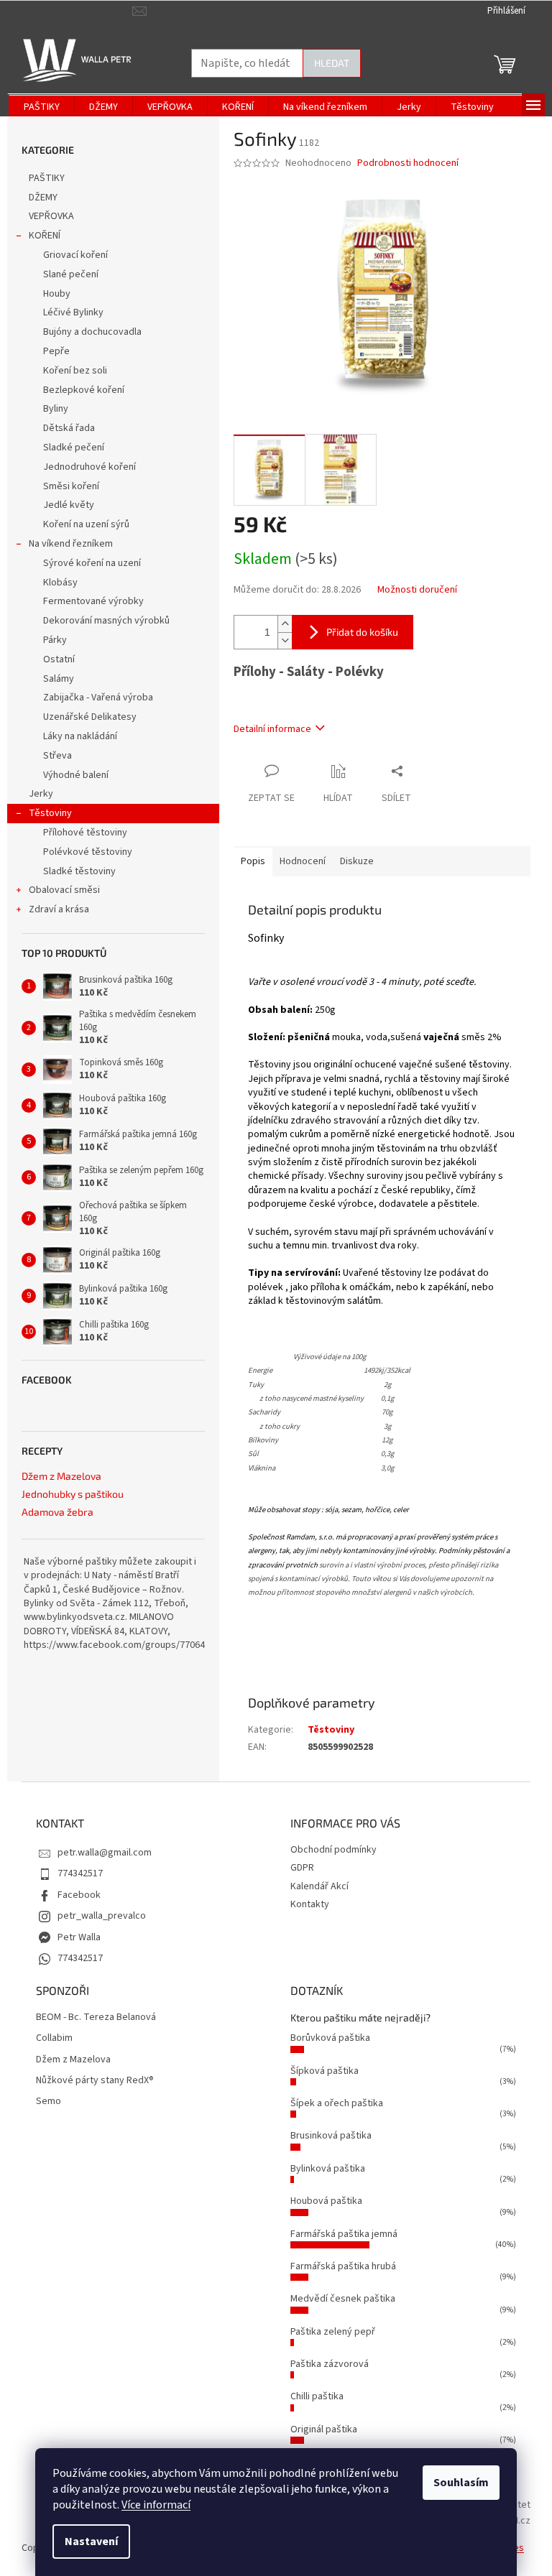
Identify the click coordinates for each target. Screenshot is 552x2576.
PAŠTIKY (47, 178)
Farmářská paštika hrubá (343, 2266)
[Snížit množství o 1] (285, 640)
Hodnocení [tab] (303, 861)
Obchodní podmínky (333, 1850)
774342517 (80, 1873)
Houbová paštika (326, 2201)
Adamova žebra (57, 1512)
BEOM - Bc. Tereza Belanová (96, 2017)
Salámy (59, 679)
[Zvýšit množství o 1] (285, 624)
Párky (55, 640)
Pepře (56, 351)
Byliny (56, 409)
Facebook (79, 1895)
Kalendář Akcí (319, 1886)
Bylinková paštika (328, 2169)
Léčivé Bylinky (73, 312)
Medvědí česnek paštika (343, 2299)
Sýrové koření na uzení (92, 563)
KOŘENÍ (45, 236)
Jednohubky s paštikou (73, 1494)
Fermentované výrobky (93, 601)
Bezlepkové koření (84, 390)
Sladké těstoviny (79, 871)
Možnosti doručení (417, 590)
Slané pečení (71, 274)
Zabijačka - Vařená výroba (98, 698)
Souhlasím (461, 2483)
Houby (57, 294)
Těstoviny (50, 813)
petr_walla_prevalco (102, 1916)
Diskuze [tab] (357, 861)
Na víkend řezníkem (71, 544)
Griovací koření (75, 255)
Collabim (54, 2038)
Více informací (156, 2505)
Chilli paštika (317, 2396)
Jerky (41, 794)
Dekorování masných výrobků (106, 621)
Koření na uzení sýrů (86, 524)
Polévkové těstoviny (88, 852)
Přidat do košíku (362, 632)
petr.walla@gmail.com (105, 1853)
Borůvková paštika (330, 2038)
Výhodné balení (76, 775)
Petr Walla (79, 1937)
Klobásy (60, 583)
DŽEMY (43, 198)
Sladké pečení (74, 448)
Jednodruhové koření (89, 467)
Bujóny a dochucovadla (92, 332)
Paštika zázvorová (330, 2364)
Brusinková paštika (331, 2136)
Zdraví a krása (59, 909)
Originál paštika (324, 2429)
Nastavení (91, 2542)
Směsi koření (71, 486)
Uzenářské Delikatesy (90, 717)
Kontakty (310, 1904)
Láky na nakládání (80, 736)
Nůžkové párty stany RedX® (95, 2081)
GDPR (302, 1868)
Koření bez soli (75, 371)
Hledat (332, 63)
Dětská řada (69, 428)
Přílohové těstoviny (85, 833)
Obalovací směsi (64, 890)
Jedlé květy (69, 505)
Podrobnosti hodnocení (408, 163)
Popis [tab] (253, 861)
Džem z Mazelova (61, 1476)
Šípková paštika (325, 2071)
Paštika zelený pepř (333, 2332)
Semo (49, 2102)
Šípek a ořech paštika (337, 2103)
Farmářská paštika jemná (344, 2234)
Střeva (57, 756)
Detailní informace (272, 729)
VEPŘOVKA (51, 216)
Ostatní (59, 659)
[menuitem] (42, 107)
